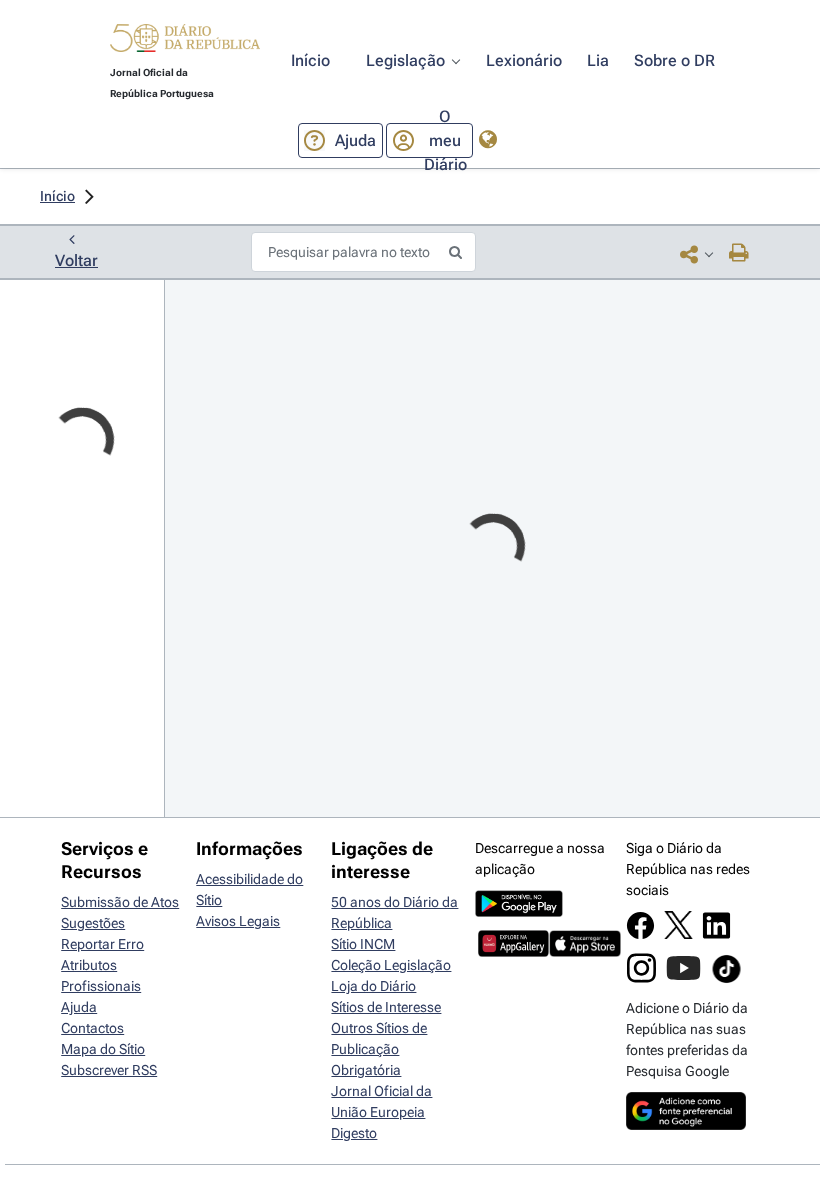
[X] (678, 934)
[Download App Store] (584, 952)
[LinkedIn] (716, 935)
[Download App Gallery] (513, 952)
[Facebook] (640, 935)
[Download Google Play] (519, 912)
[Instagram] (641, 978)
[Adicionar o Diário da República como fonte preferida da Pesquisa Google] (686, 1125)
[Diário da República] (185, 42)
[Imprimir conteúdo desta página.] (739, 254)
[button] (185, 41)
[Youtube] (683, 978)
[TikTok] (726, 980)
